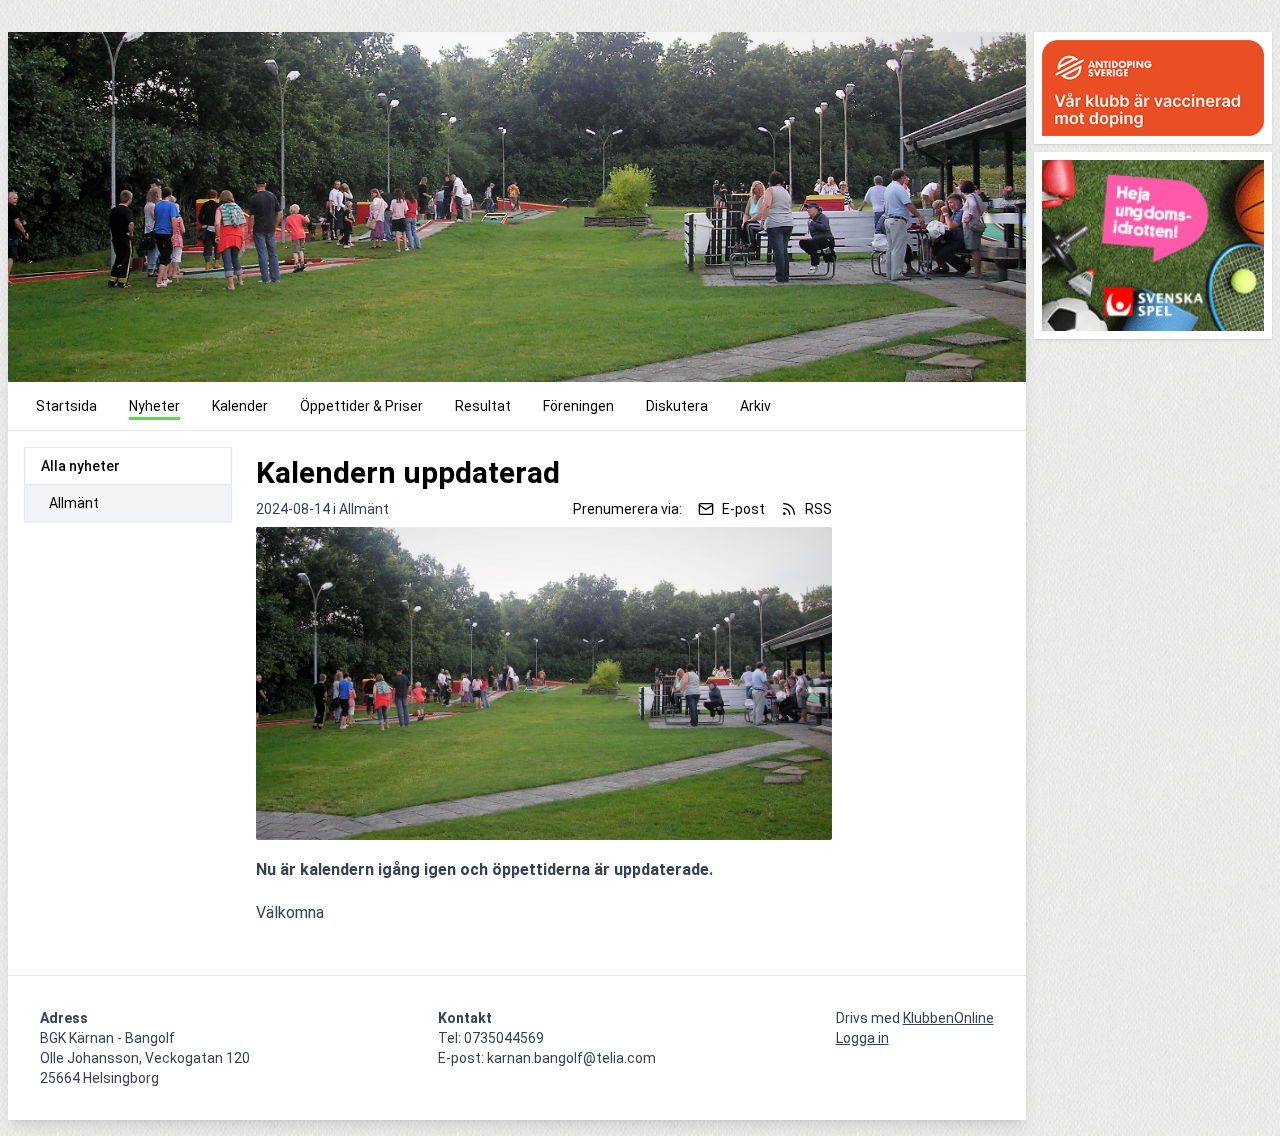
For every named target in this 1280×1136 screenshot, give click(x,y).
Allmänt (74, 503)
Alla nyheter (80, 466)
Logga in (862, 1038)
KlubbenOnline (948, 1018)
